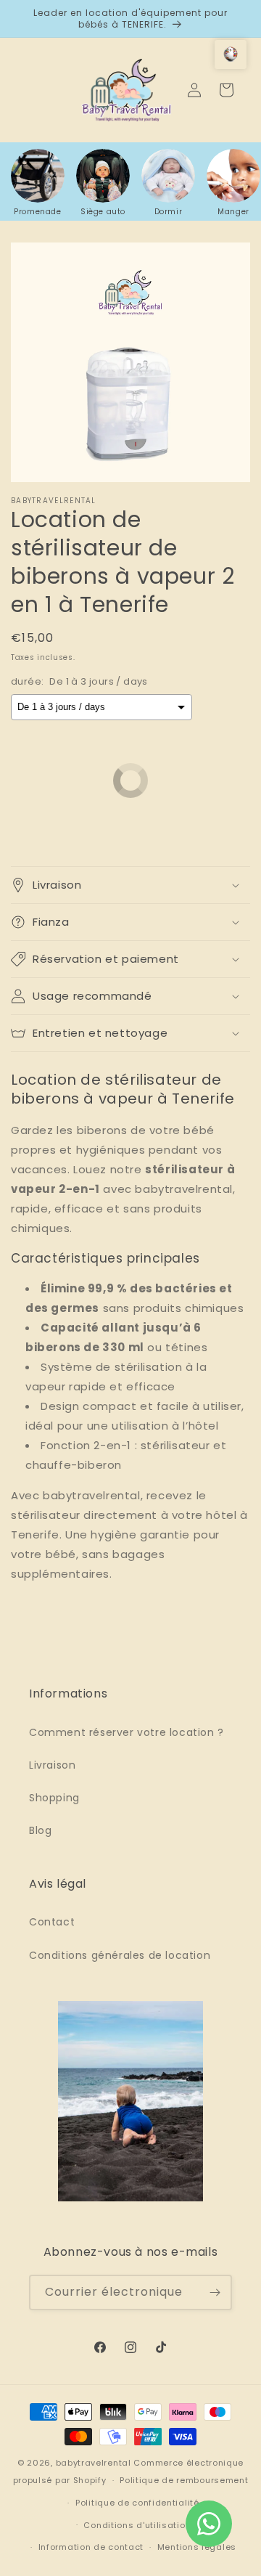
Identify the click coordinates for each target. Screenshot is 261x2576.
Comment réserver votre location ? (127, 1732)
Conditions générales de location (120, 1955)
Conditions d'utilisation (137, 2525)
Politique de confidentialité (137, 2503)
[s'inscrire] (215, 2292)
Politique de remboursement (184, 2480)
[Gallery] (130, 362)
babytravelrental (94, 2463)
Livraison (52, 1765)
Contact (52, 1922)
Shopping (54, 1798)
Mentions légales (197, 2547)
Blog (40, 1830)
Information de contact (91, 2547)
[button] (130, 885)
